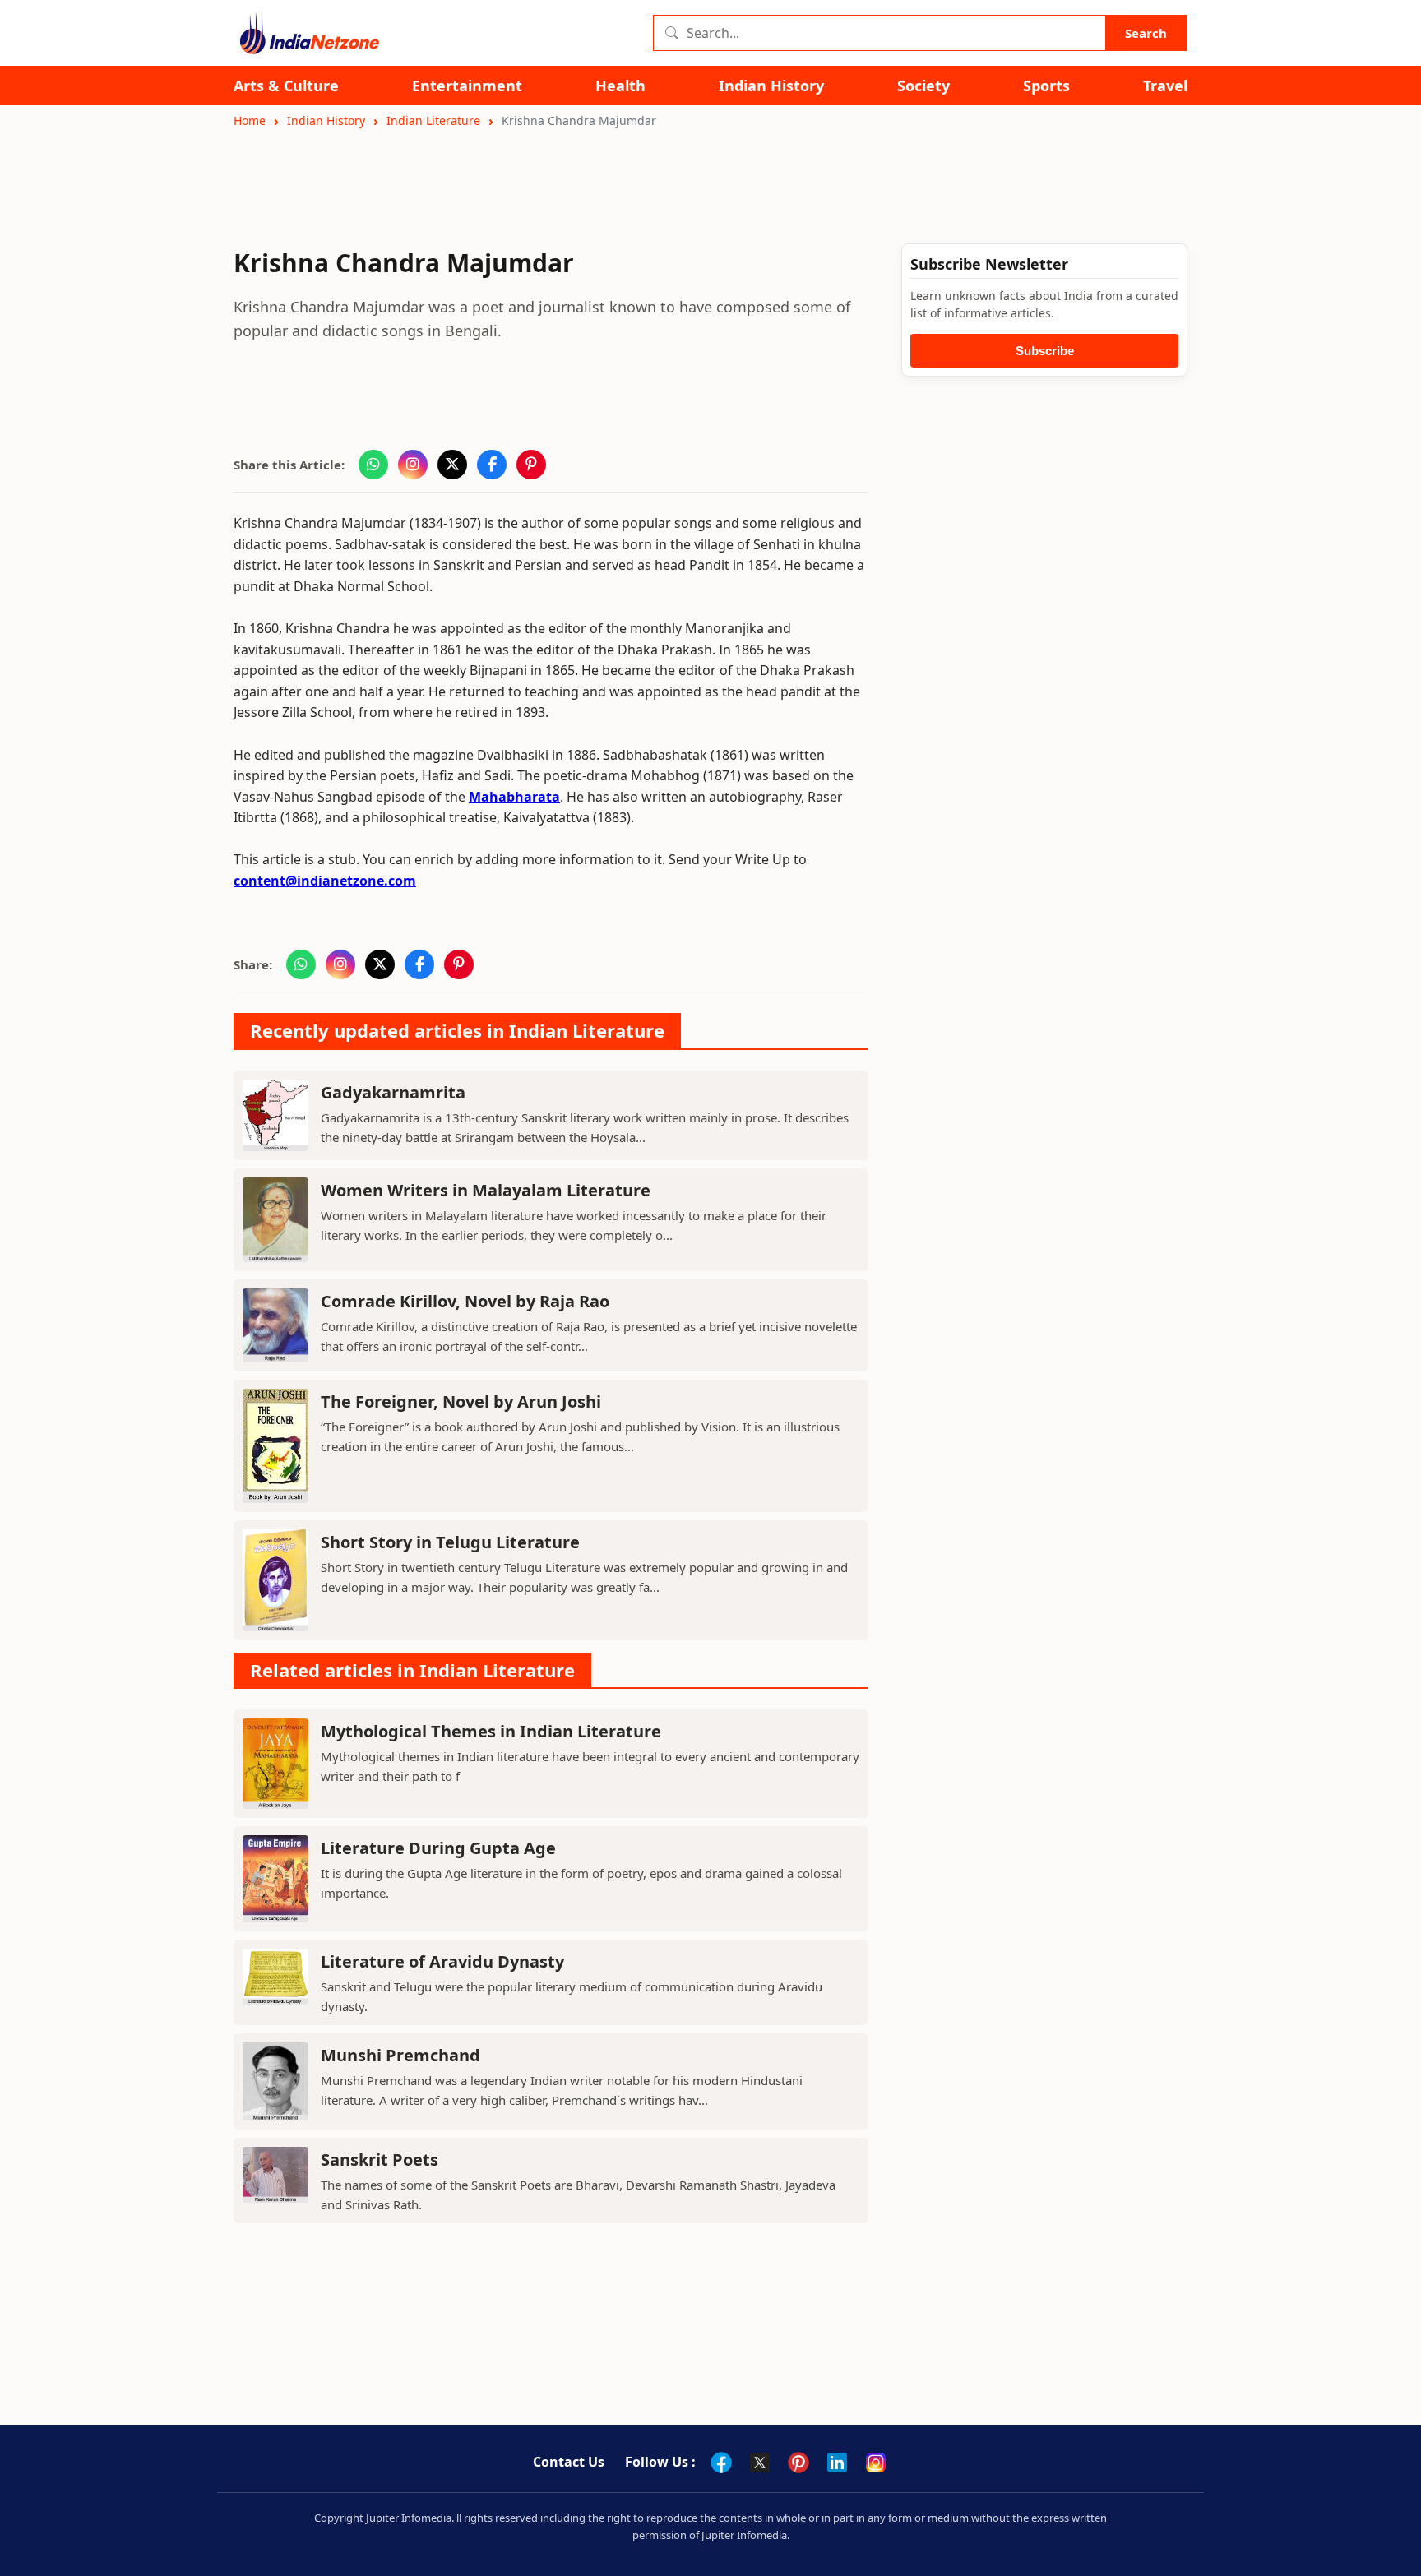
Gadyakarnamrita (393, 1092)
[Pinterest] (798, 2463)
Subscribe (1045, 351)
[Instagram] (876, 2463)
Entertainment (467, 86)
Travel (1165, 86)
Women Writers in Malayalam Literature (486, 1190)
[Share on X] (452, 465)
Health (620, 86)
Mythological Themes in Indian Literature (491, 1731)
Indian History (771, 86)
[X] (760, 2463)
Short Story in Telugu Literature (450, 1542)
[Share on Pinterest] (531, 465)
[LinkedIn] (837, 2463)
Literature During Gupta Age (438, 1848)
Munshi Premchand (400, 2055)
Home (250, 120)
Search (1146, 33)
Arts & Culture (286, 86)
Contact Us (569, 2462)
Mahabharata (514, 797)
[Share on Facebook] (492, 465)
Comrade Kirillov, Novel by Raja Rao (465, 1301)
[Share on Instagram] (413, 465)
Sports (1046, 86)
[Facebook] (721, 2463)
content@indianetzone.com (325, 881)
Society (923, 86)
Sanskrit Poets (380, 2160)
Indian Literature (433, 120)
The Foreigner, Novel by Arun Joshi (461, 1401)
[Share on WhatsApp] (373, 465)
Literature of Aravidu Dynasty (442, 1961)
